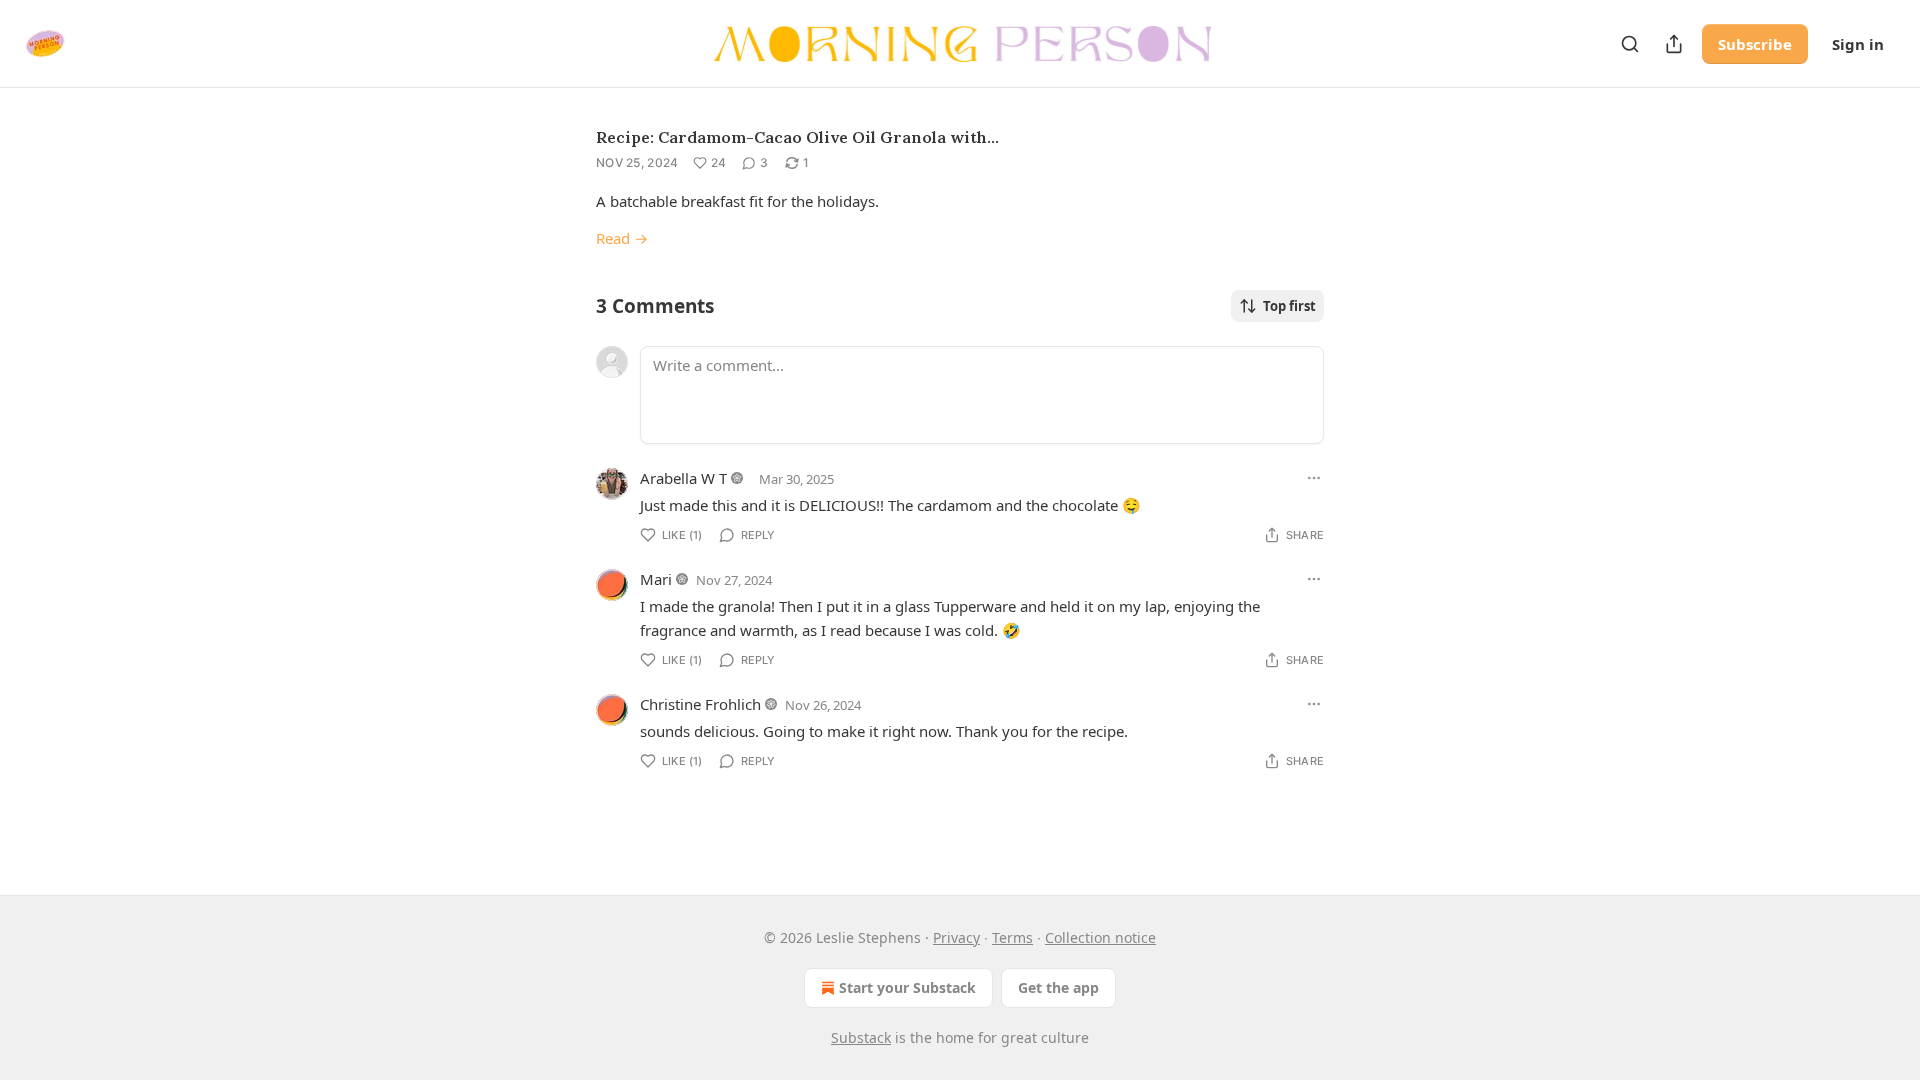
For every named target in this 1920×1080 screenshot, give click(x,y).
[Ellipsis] (1314, 478)
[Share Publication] (1674, 44)
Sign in (1858, 44)
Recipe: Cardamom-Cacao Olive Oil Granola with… (797, 137)
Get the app (1058, 987)
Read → (622, 238)
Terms (1012, 937)
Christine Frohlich (700, 704)
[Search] (1630, 44)
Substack (861, 1037)
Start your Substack (907, 987)
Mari (656, 579)
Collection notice (1100, 937)
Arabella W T (683, 478)
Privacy (956, 937)
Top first (1289, 306)
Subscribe (1755, 44)
